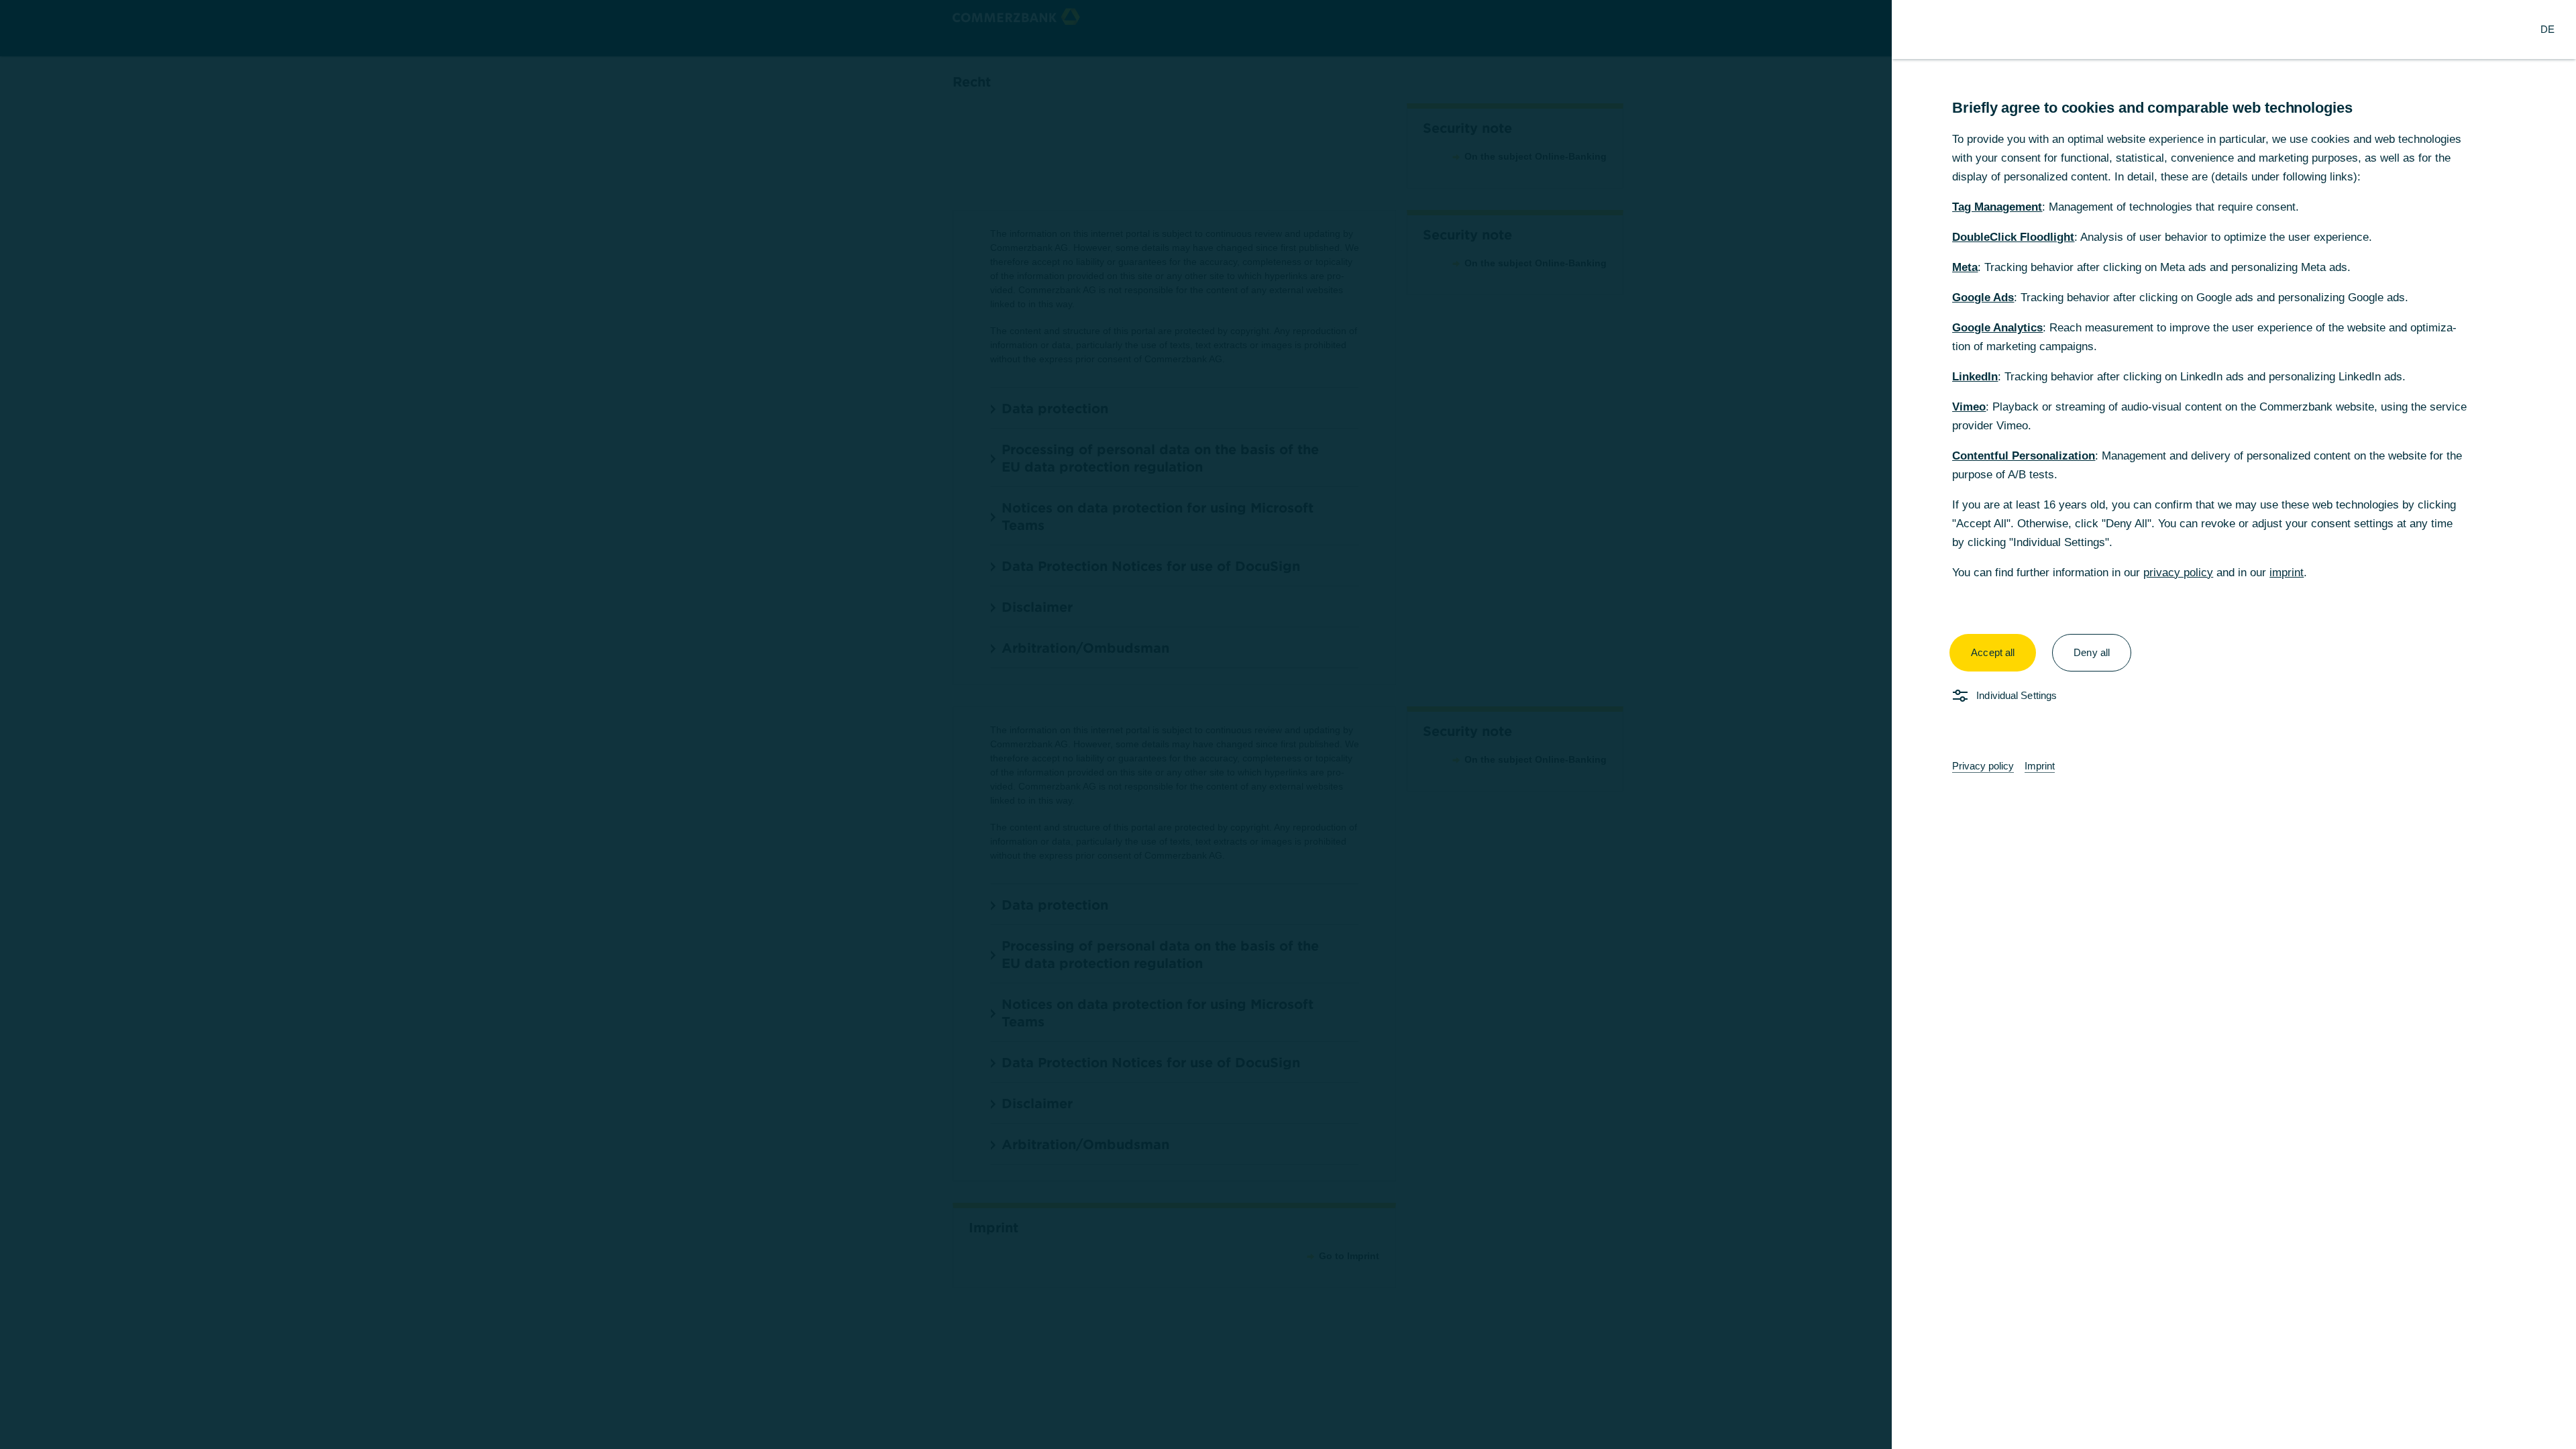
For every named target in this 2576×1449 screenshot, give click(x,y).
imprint (2287, 573)
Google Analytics (1997, 328)
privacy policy (2178, 573)
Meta (1965, 267)
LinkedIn (1975, 377)
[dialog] (1288, 724)
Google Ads (1983, 298)
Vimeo (1969, 407)
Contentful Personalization (2024, 456)
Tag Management (1997, 207)
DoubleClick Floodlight (2013, 237)
